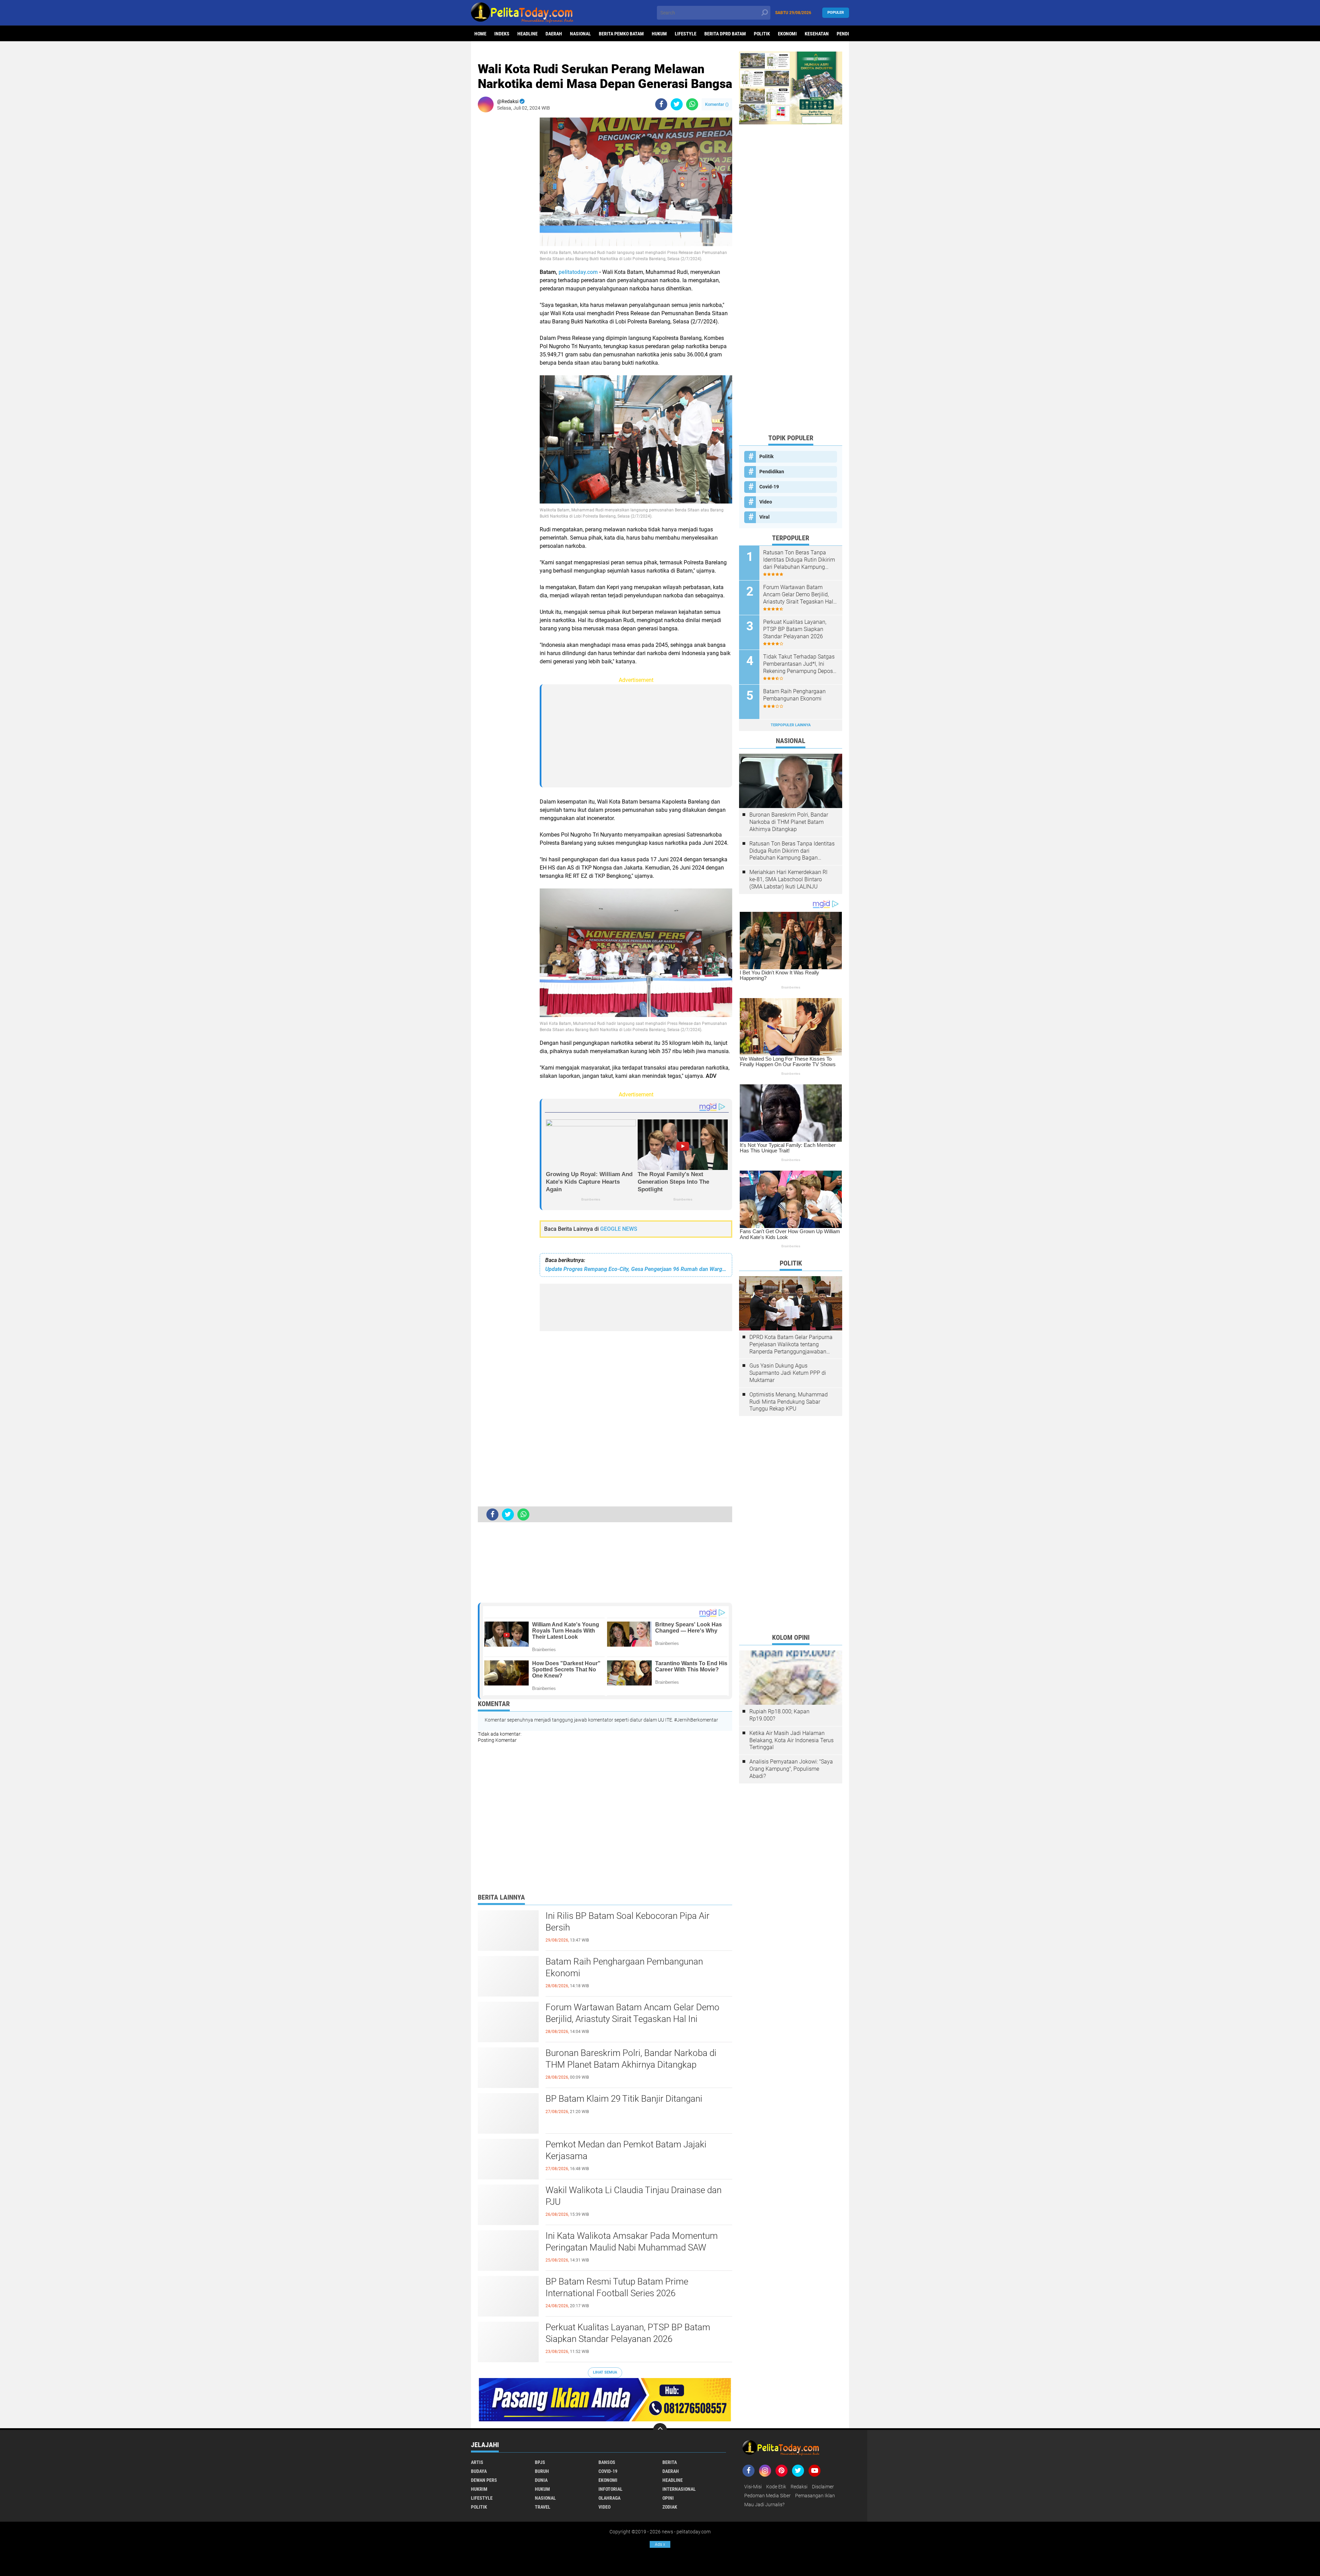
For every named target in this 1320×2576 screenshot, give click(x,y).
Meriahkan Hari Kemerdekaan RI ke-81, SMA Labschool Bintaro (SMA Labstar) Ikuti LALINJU (788, 879)
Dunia (541, 2480)
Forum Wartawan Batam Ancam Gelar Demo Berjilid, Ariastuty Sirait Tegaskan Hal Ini (632, 2013)
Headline (527, 34)
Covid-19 (769, 487)
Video (766, 502)
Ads (660, 2544)
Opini (668, 2498)
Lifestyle (686, 34)
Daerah (554, 34)
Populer (836, 13)
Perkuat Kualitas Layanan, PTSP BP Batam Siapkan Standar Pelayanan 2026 (628, 2333)
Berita (670, 2462)
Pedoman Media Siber (767, 2496)
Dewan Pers (484, 2480)
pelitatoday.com (578, 272)
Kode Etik (776, 2487)
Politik (762, 34)
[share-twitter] (677, 104)
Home (480, 34)
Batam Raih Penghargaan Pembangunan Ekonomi (624, 1967)
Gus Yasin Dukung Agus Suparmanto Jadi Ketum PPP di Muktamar (788, 1373)
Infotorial (610, 2489)
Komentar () (717, 104)
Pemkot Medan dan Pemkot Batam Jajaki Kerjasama (626, 2150)
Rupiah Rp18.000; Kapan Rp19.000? (779, 1715)
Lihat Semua (605, 2372)
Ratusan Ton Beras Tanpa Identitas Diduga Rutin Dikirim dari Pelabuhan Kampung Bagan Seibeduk (799, 560)
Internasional (679, 2489)
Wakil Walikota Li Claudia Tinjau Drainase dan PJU (634, 2196)
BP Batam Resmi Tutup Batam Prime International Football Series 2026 (617, 2287)
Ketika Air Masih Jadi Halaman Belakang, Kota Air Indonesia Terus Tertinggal (791, 1740)
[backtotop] (660, 2430)
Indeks (502, 34)
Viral (764, 517)
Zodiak (670, 2507)
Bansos (607, 2462)
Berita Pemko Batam (621, 34)
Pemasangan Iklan (815, 2496)
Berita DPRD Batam (725, 34)
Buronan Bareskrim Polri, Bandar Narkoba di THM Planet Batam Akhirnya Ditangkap (631, 2059)
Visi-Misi (753, 2487)
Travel (543, 2507)
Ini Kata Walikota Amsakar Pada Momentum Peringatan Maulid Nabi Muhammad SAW (632, 2242)
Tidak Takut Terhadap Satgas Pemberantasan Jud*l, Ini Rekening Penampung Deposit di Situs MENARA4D (800, 664)
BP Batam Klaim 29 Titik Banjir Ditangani (624, 2099)
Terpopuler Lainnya (791, 725)
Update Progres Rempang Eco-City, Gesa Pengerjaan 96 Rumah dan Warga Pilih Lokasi (636, 1269)
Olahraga (609, 2498)
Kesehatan (817, 34)
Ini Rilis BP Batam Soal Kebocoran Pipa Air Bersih (628, 1922)
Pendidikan (772, 472)
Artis (477, 2462)
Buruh (542, 2471)
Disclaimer (823, 2487)
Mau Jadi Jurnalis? (764, 2505)
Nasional (580, 34)
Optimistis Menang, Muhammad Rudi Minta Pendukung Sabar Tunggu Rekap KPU (789, 1402)
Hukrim (479, 2489)
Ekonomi (787, 34)
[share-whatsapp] (692, 104)
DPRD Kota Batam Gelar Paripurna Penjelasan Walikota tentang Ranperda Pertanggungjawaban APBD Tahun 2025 (791, 1345)
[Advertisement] (505, 221)
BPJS (540, 2462)
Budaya (479, 2471)
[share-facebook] (661, 104)
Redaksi (799, 2487)
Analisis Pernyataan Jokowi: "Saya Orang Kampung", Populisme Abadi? (791, 1769)
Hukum (659, 34)
